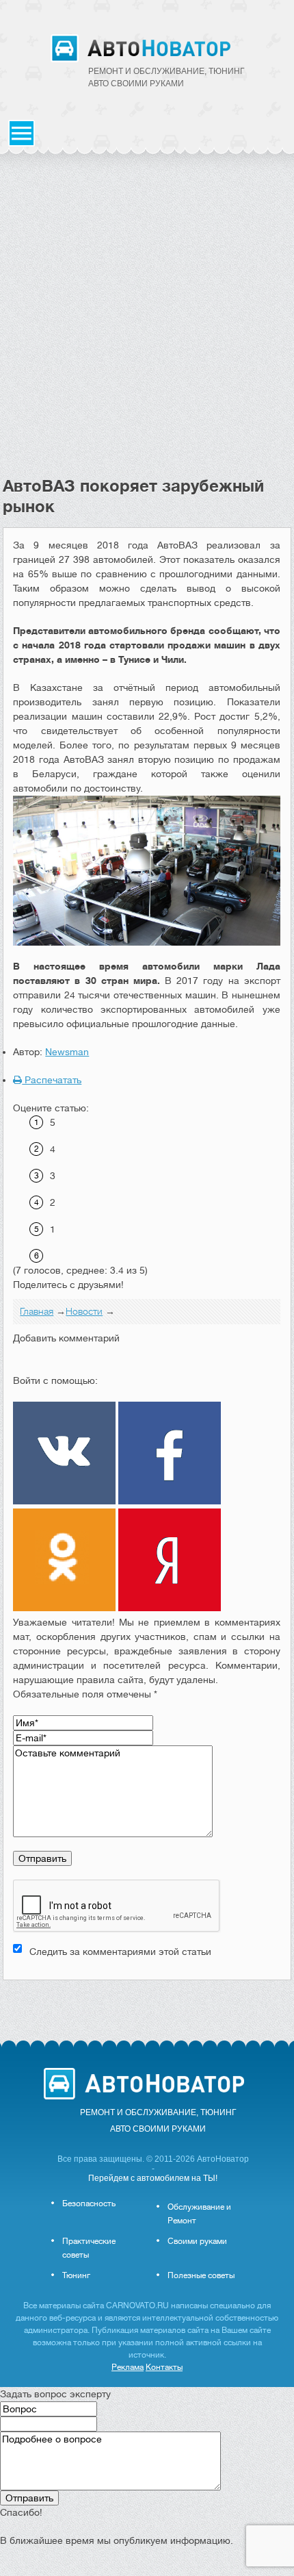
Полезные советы (201, 2275)
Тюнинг (76, 2275)
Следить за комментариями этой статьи (120, 1952)
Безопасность (89, 2204)
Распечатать (52, 1080)
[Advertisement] (147, 322)
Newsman (67, 1052)
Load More (147, 2002)
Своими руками (197, 2241)
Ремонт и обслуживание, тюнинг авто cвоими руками (166, 77)
